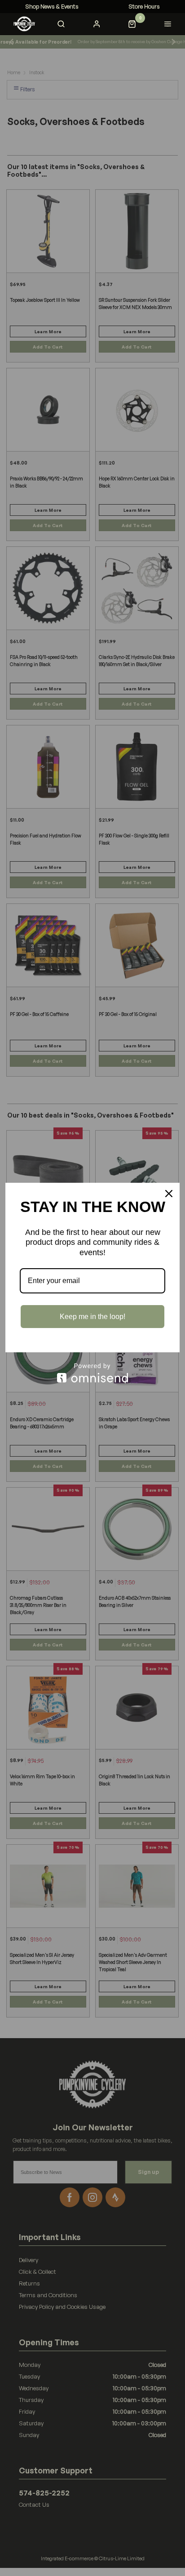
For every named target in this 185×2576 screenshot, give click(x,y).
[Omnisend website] (92, 1373)
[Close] (169, 1194)
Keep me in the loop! (92, 1317)
